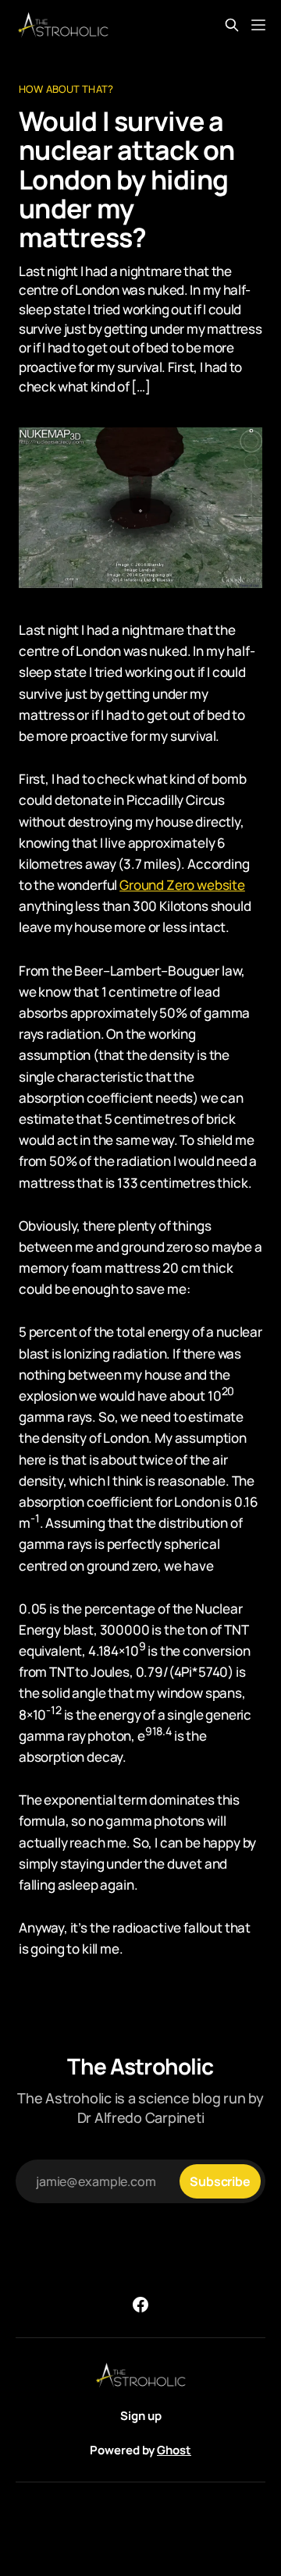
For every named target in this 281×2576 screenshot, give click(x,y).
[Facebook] (140, 2305)
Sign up (141, 2416)
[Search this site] (232, 25)
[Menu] (258, 25)
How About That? (66, 89)
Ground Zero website (182, 885)
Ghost (174, 2450)
